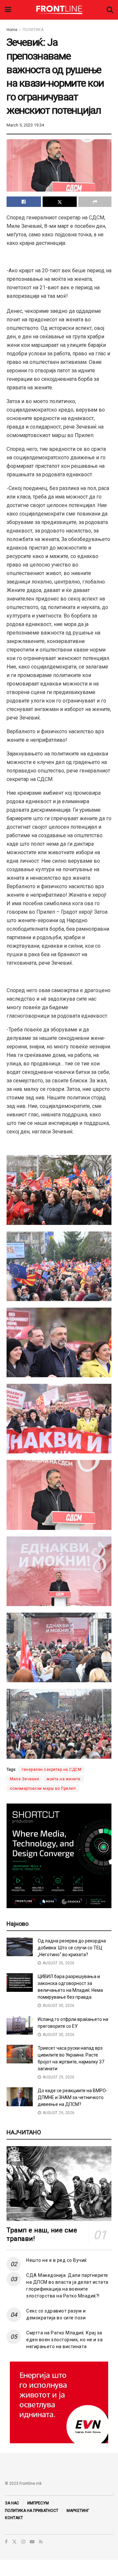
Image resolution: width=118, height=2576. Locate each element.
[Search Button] (110, 10)
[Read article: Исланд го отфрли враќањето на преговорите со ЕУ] (20, 2025)
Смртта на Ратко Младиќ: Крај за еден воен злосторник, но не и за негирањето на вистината (64, 2340)
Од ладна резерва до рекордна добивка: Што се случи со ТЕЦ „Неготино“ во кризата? (72, 1948)
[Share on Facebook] (24, 202)
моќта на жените (64, 1779)
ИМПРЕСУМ (38, 2503)
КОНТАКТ (14, 2518)
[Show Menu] (8, 10)
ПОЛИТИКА (33, 30)
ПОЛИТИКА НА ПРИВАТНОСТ (32, 2511)
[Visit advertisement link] (59, 2402)
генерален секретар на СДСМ (51, 1770)
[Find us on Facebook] (6, 2542)
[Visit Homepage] (59, 10)
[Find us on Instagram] (23, 2542)
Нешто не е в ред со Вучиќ (57, 2260)
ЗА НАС (12, 2503)
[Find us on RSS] (41, 2542)
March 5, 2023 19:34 (25, 125)
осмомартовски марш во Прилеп (43, 1788)
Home (12, 30)
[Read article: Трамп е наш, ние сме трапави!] (59, 2184)
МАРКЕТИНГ (78, 2511)
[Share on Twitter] (60, 202)
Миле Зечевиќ (24, 1779)
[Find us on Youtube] (32, 2542)
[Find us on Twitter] (14, 2542)
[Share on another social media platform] (95, 202)
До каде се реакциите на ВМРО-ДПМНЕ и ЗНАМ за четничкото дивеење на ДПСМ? (73, 2097)
